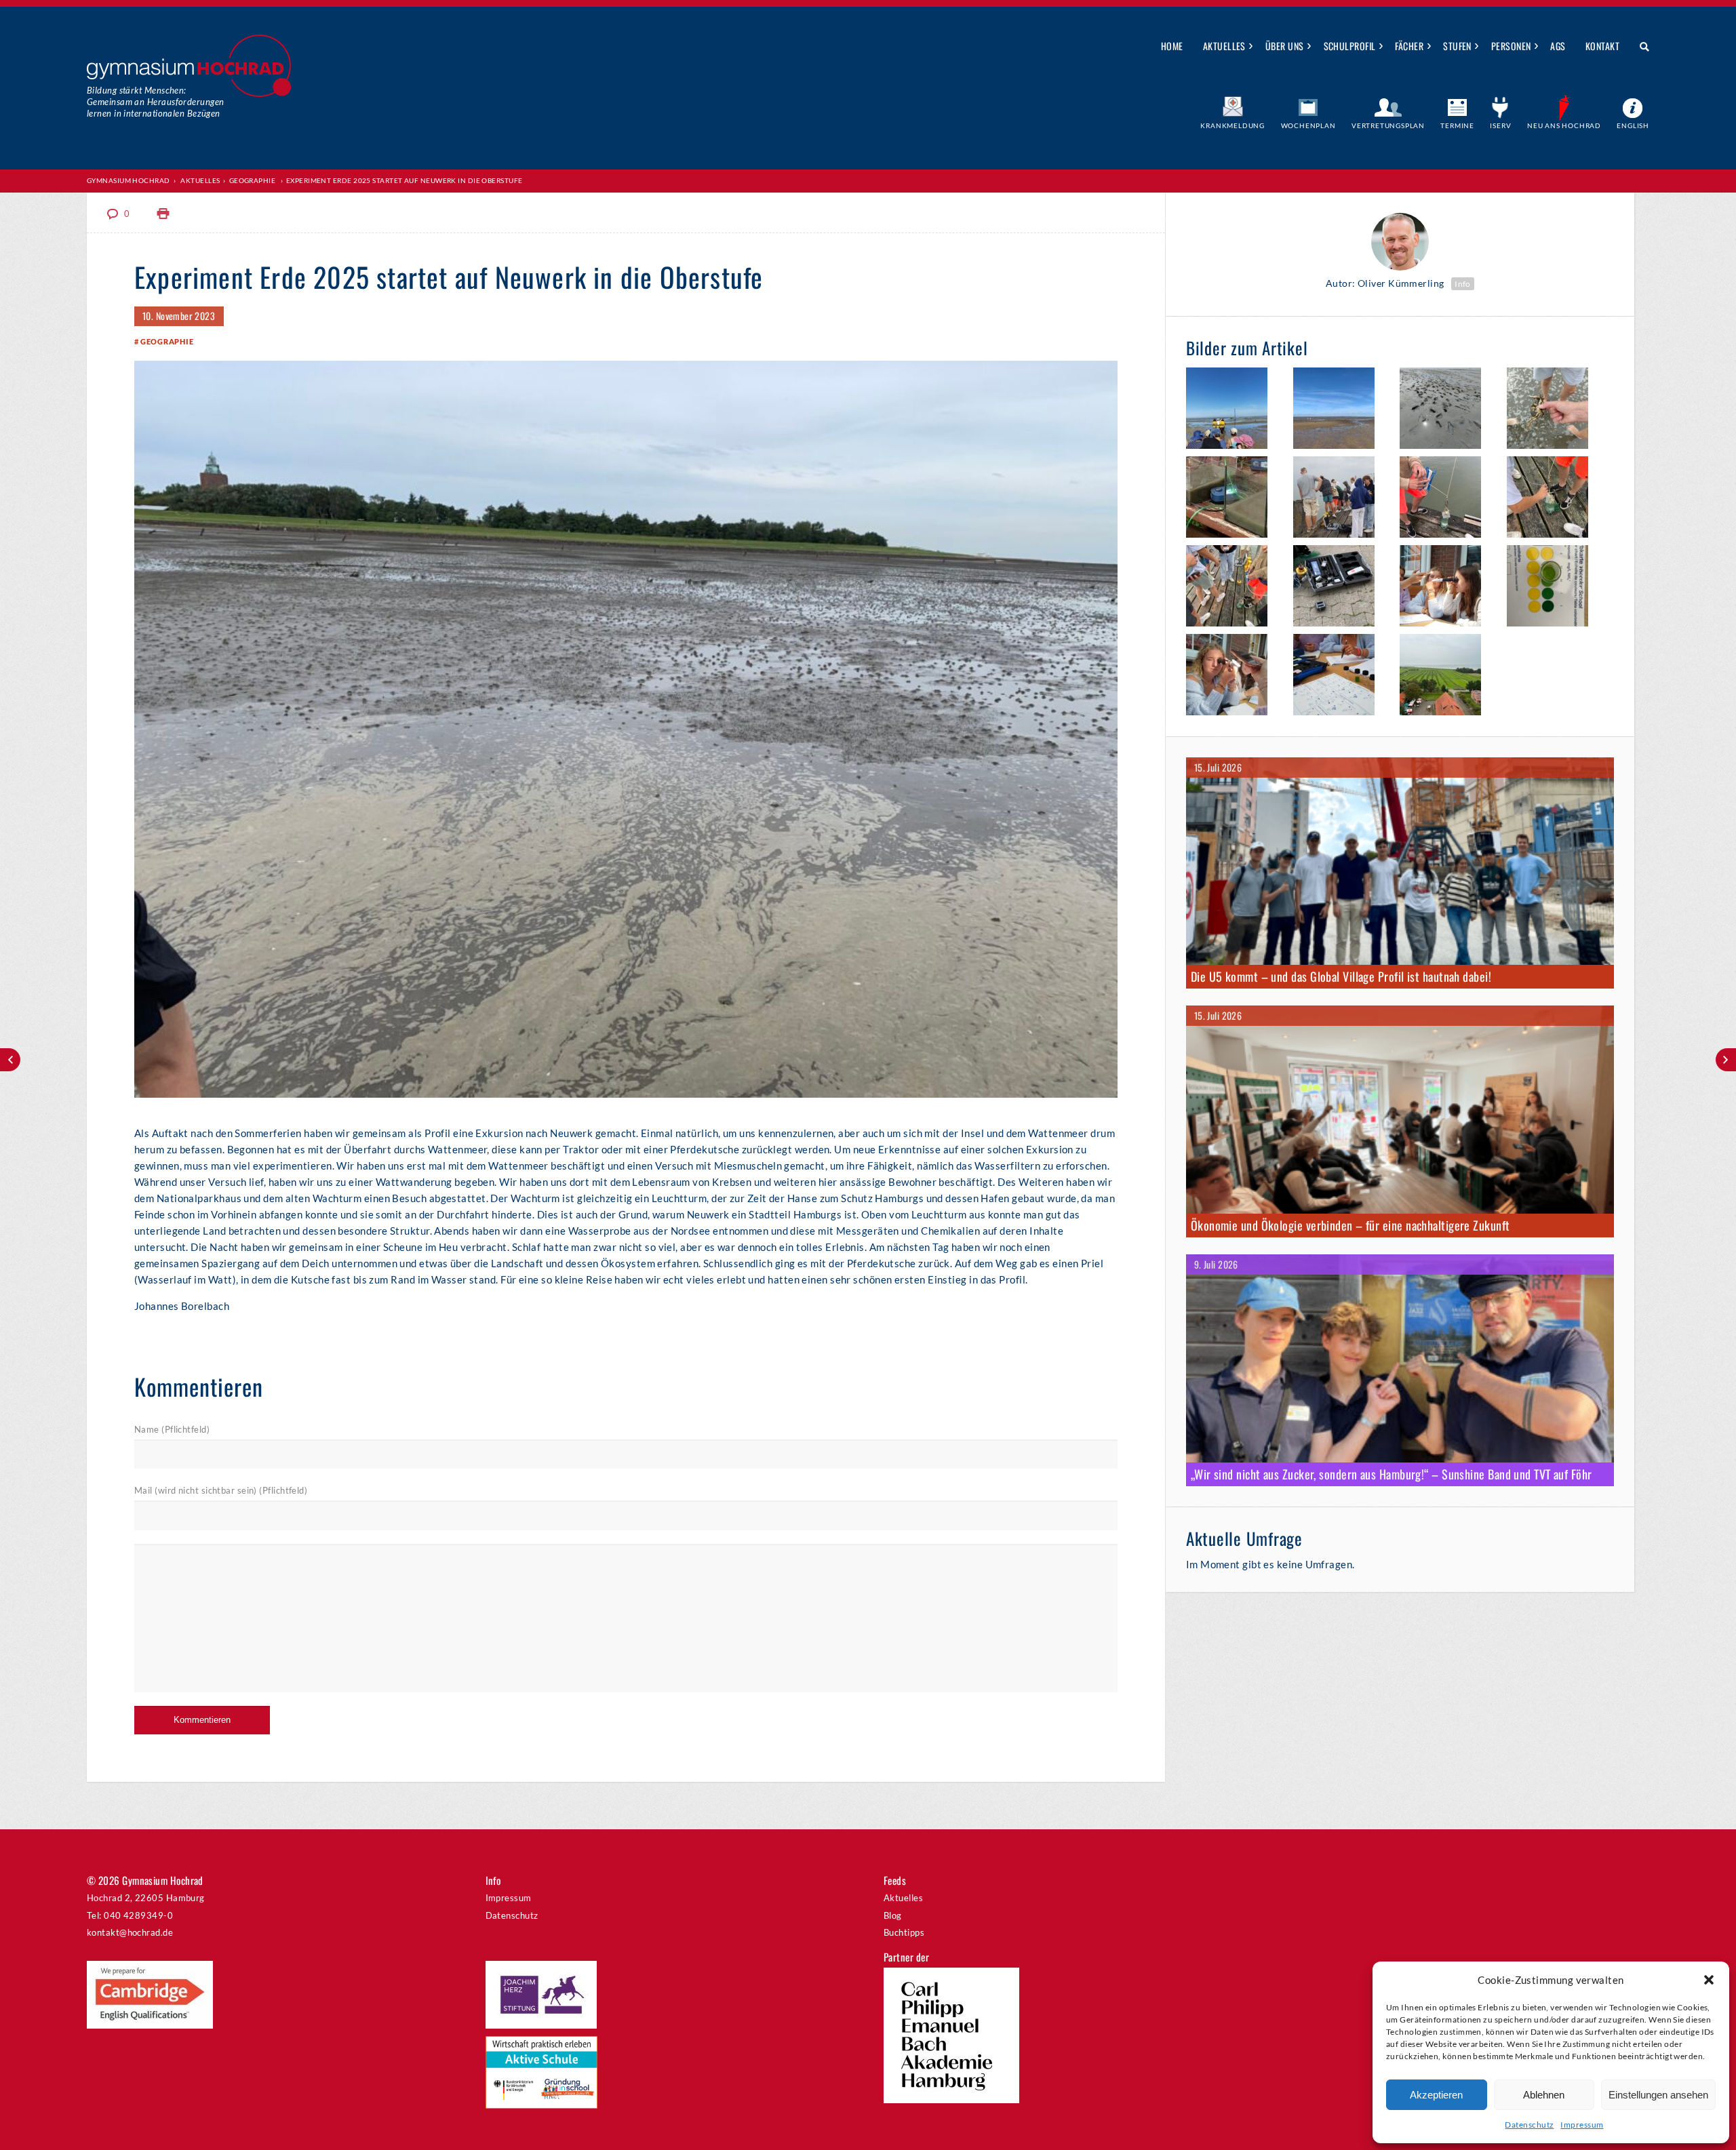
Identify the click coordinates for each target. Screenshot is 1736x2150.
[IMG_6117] (1554, 588)
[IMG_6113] (1340, 588)
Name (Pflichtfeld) (172, 1429)
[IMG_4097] (1554, 499)
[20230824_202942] (1447, 588)
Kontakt (1602, 46)
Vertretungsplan (1388, 125)
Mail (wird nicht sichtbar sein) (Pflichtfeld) (221, 1490)
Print (163, 214)
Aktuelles (1224, 46)
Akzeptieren (1436, 2095)
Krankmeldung (1232, 125)
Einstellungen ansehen (1658, 2095)
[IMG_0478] (1447, 677)
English (1633, 125)
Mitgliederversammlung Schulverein (1726, 1060)
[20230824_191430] (1340, 499)
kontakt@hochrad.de (130, 1932)
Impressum (1582, 2125)
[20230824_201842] (1340, 677)
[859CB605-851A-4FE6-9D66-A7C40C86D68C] (1233, 677)
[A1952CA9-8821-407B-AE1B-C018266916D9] (1233, 410)
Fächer (1409, 46)
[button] (1709, 1980)
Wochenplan (1308, 125)
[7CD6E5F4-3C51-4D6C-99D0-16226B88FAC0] (1447, 410)
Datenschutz (1529, 2125)
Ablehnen (1544, 2095)
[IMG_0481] (1447, 499)
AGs (1558, 46)
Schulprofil (1350, 46)
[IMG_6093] (1340, 410)
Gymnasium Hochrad (129, 180)
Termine (1457, 125)
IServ (1500, 125)
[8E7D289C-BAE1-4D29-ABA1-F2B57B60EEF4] (1554, 410)
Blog (893, 1915)
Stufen (1457, 46)
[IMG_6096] (1233, 499)
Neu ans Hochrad (1564, 125)
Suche (1639, 47)
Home (1172, 46)
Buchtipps (904, 1932)
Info (1463, 284)
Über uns (1285, 46)
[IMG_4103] (1233, 588)
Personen (1511, 46)
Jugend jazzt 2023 (10, 1060)
